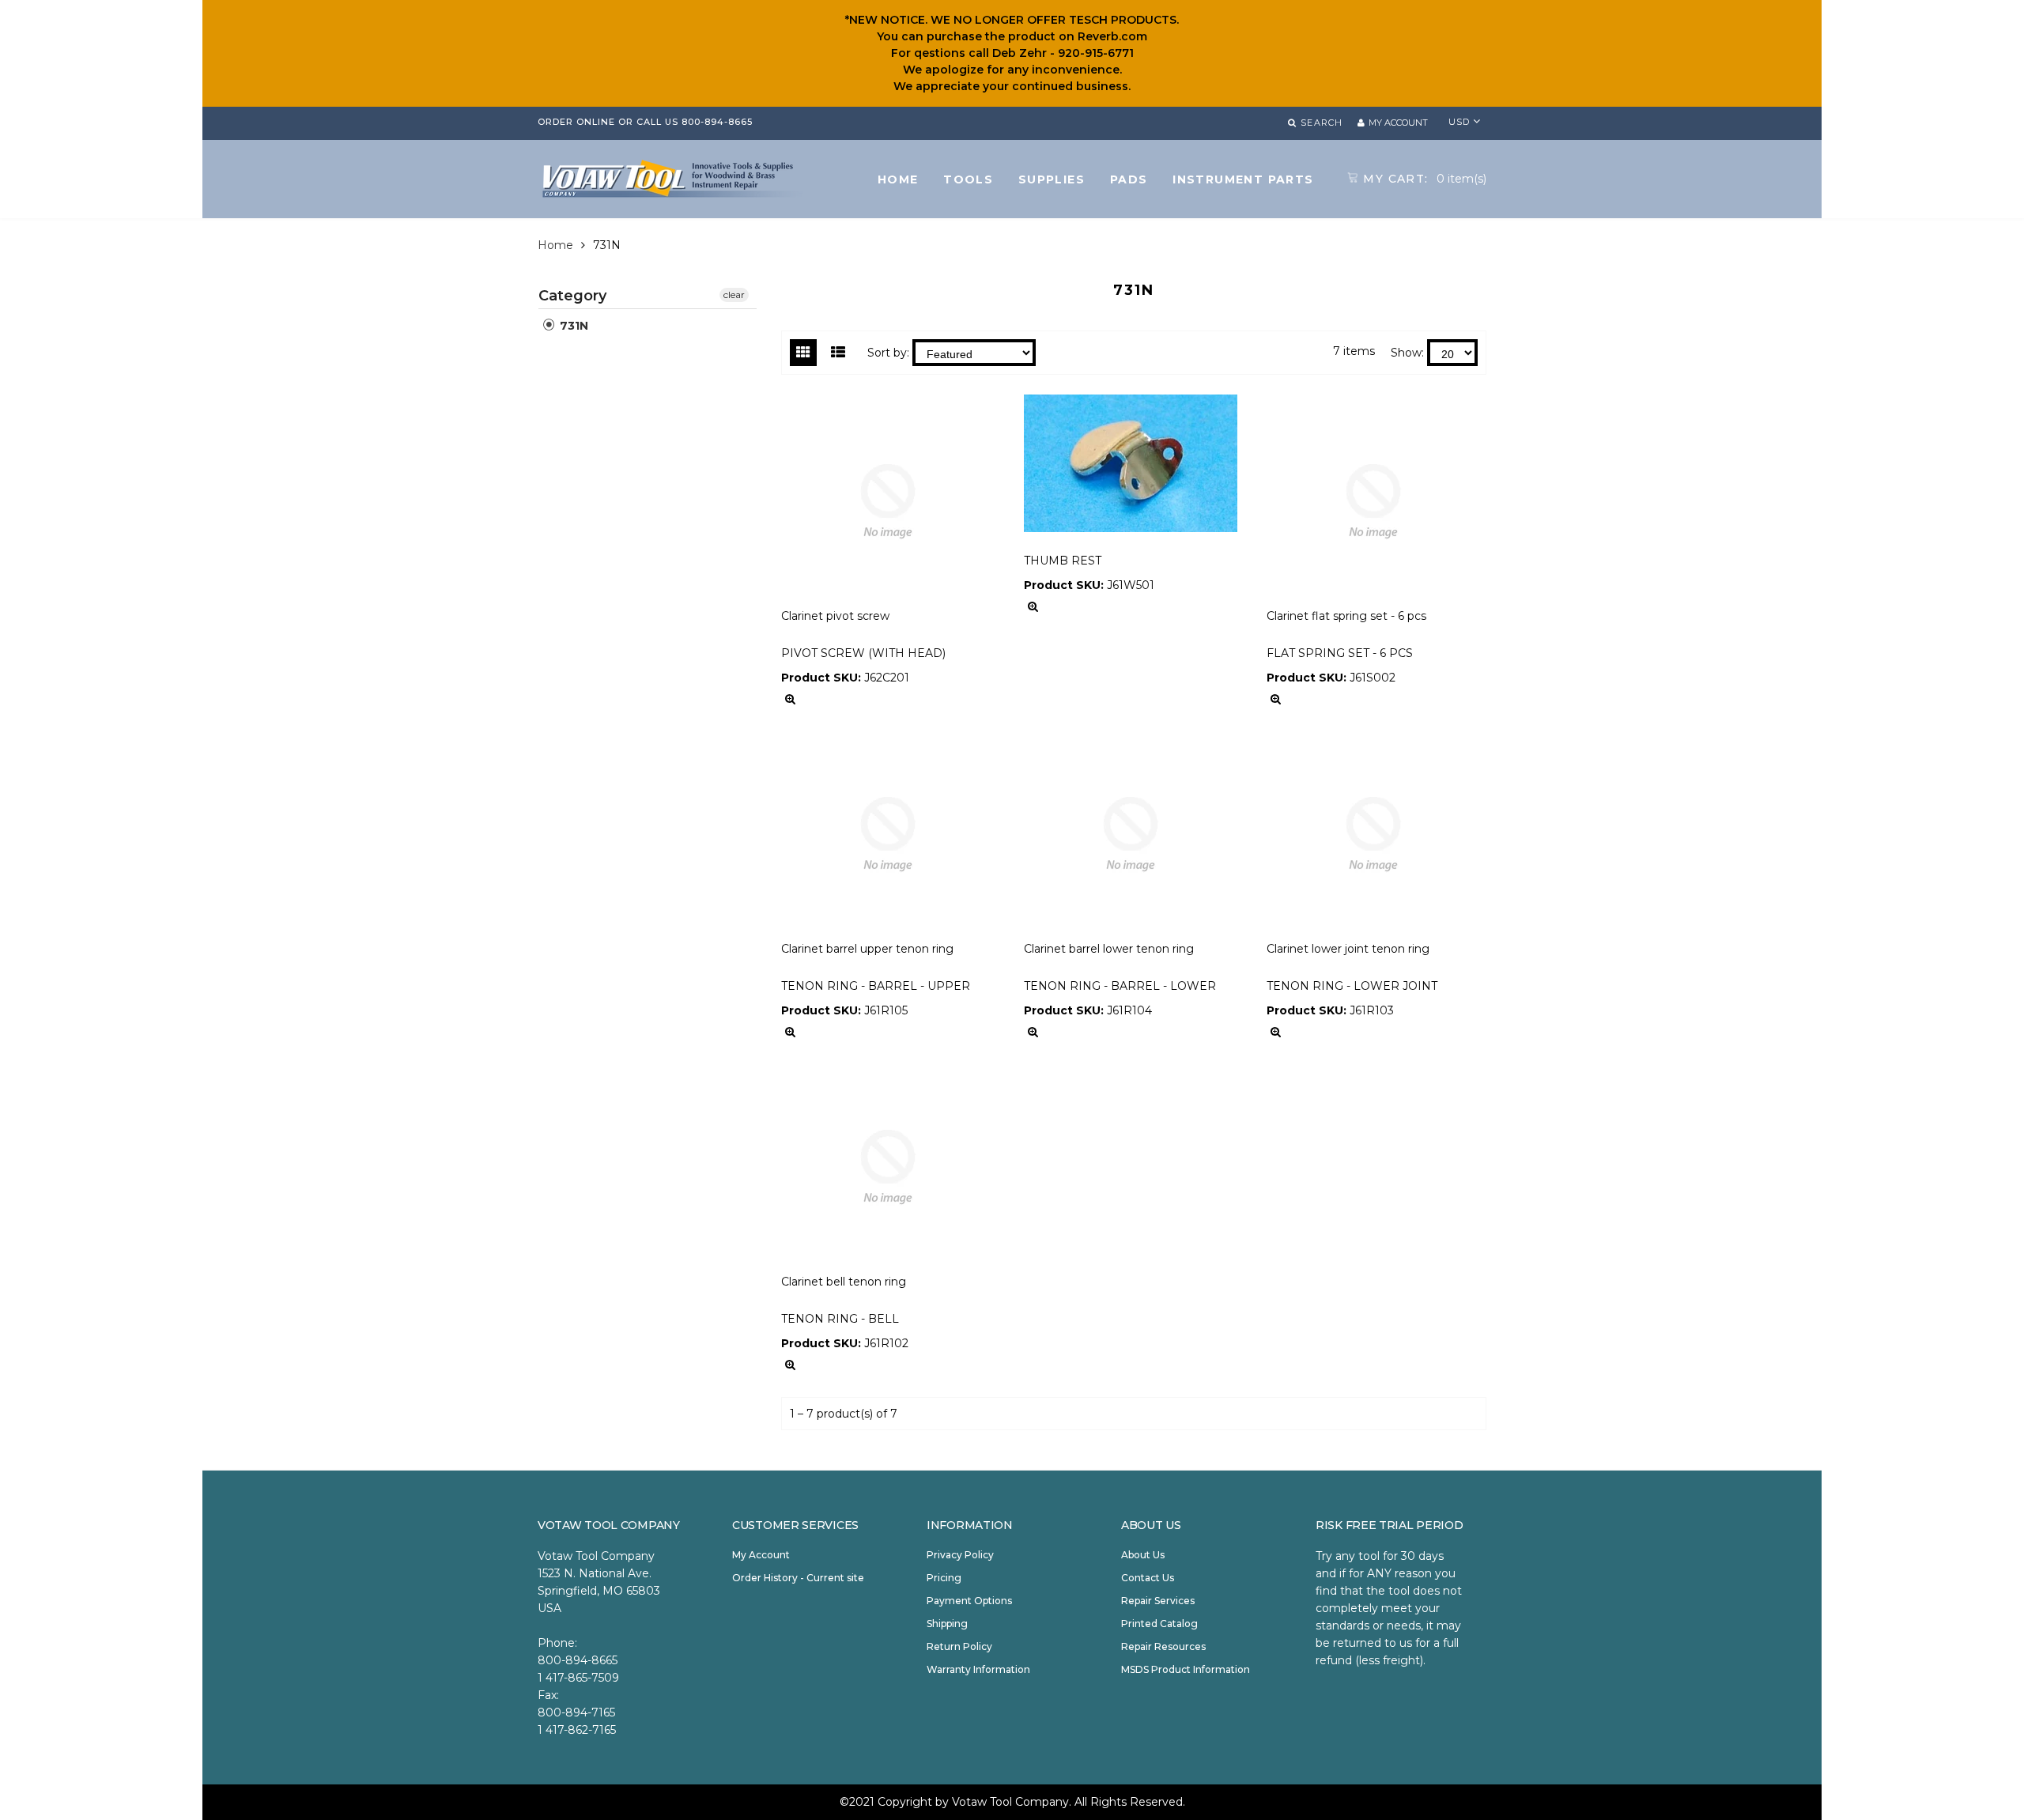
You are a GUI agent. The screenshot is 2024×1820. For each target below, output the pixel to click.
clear (734, 295)
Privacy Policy (960, 1555)
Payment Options (969, 1601)
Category (572, 296)
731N (572, 326)
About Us (1143, 1555)
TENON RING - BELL (840, 1319)
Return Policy (959, 1646)
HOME (898, 179)
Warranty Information (978, 1669)
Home (555, 245)
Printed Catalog (1159, 1624)
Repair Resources (1163, 1646)
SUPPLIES (1052, 179)
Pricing (944, 1578)
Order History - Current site (798, 1578)
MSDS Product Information (1186, 1669)
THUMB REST (1063, 561)
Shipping (947, 1624)
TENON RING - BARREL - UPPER (876, 986)
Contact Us (1148, 1578)
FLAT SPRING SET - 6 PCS (1340, 653)
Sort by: (888, 353)
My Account (761, 1555)
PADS (1129, 179)
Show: (1407, 353)
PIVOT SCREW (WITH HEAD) (863, 653)
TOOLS (968, 179)
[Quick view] (790, 699)
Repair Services (1158, 1601)
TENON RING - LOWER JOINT (1352, 986)
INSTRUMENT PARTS (1243, 179)
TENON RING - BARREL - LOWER (1120, 986)
